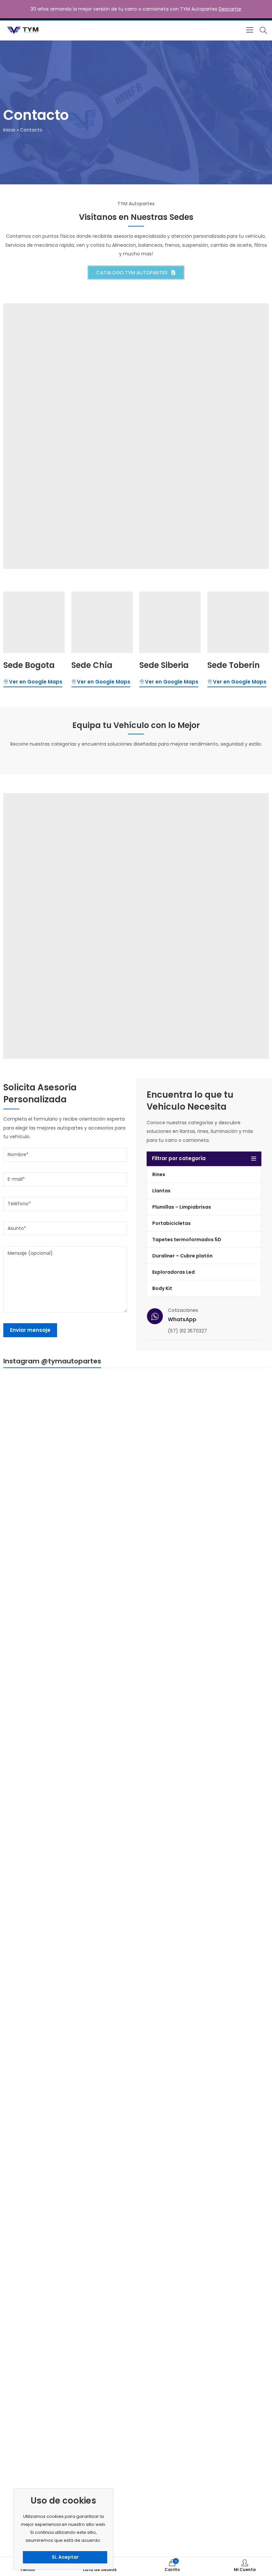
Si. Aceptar (65, 2557)
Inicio (9, 130)
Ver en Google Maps (36, 682)
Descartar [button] (230, 9)
